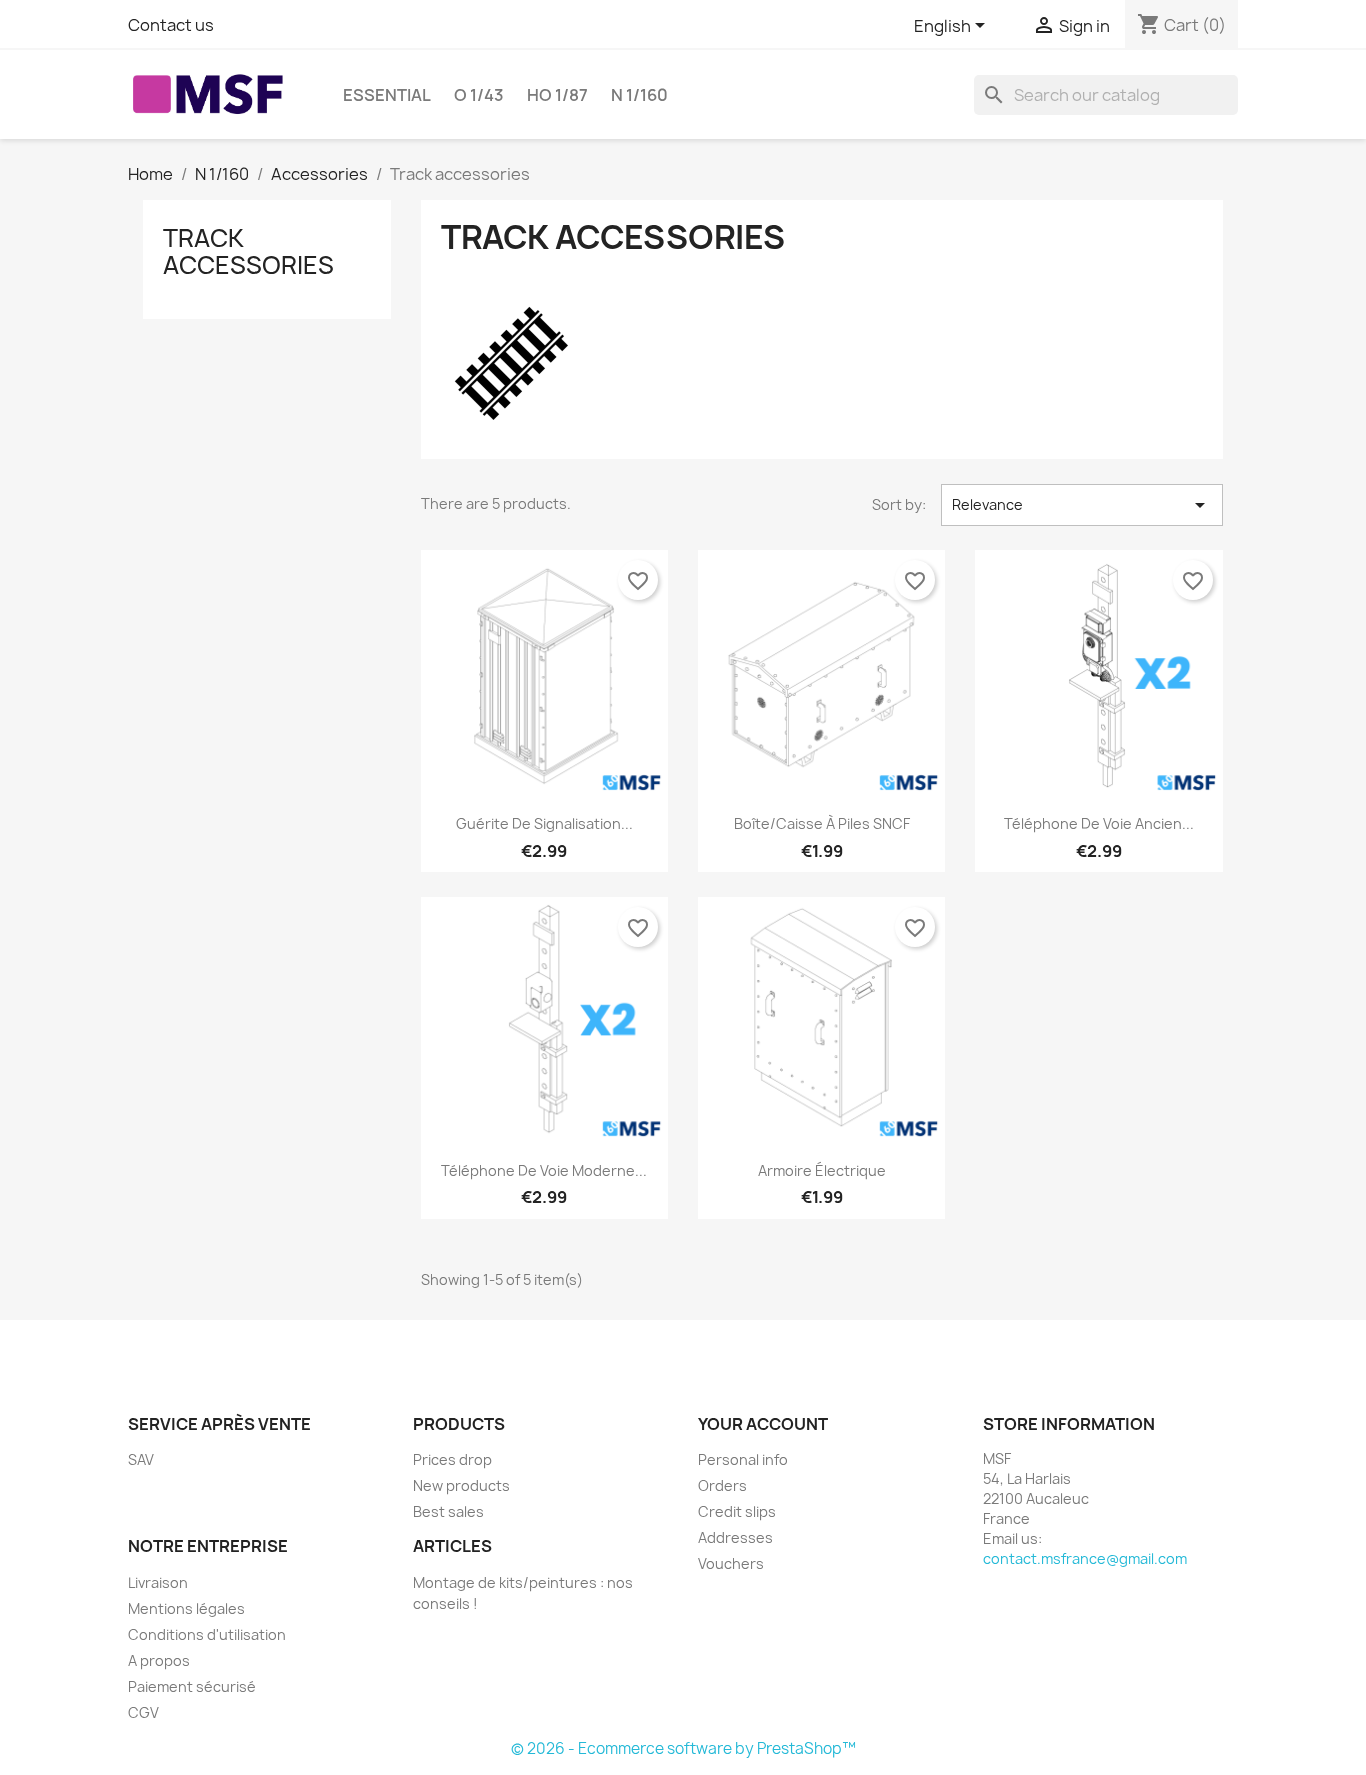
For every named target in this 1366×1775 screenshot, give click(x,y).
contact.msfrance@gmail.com (1085, 1558)
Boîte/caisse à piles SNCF (822, 823)
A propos (159, 1660)
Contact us (171, 25)
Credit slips (737, 1511)
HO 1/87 (557, 95)
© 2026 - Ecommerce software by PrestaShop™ (683, 1748)
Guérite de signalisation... (544, 823)
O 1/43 (479, 95)
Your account (763, 1424)
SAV (141, 1459)
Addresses (735, 1537)
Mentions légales (186, 1608)
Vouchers (731, 1563)
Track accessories (248, 251)
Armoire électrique (822, 1170)
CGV (143, 1712)
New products (461, 1485)
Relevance (1082, 505)
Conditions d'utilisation (207, 1634)
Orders (722, 1485)
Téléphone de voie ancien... (1099, 823)
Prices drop (452, 1459)
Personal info (743, 1459)
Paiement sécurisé (192, 1686)
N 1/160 (639, 95)
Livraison (158, 1582)
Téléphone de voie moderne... (544, 1170)
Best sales (448, 1511)
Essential (387, 95)
